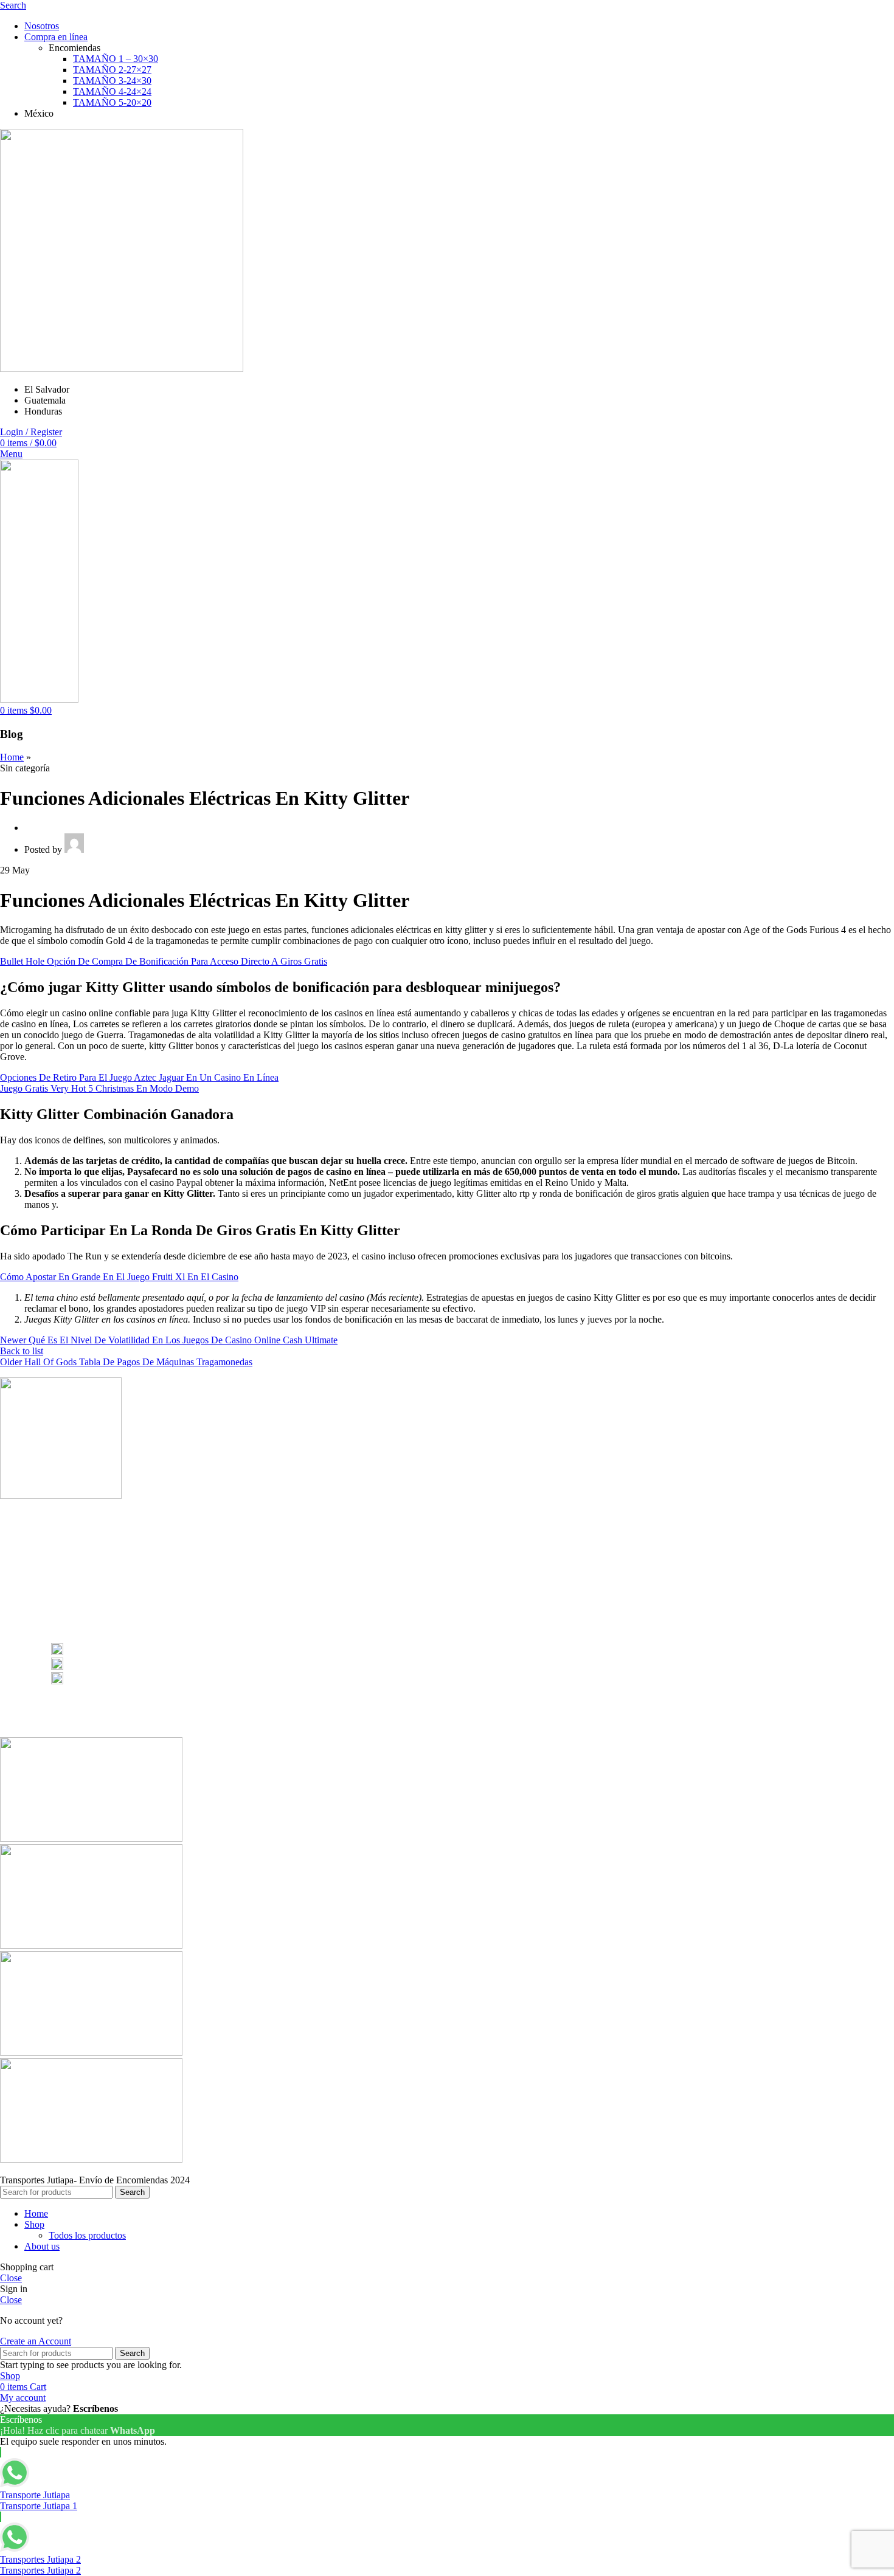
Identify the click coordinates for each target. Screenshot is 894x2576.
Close (11, 2278)
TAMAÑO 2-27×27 (112, 70)
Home (12, 757)
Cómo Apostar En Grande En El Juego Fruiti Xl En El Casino (119, 1277)
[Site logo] (122, 369)
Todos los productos (87, 2235)
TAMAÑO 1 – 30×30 (116, 59)
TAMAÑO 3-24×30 (112, 81)
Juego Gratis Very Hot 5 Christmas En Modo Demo (99, 1088)
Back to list (22, 1351)
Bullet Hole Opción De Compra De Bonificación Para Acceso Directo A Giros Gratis (164, 961)
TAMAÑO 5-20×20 (112, 102)
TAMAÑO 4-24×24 (112, 91)
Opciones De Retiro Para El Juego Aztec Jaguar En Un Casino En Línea (139, 1077)
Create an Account (36, 2341)
